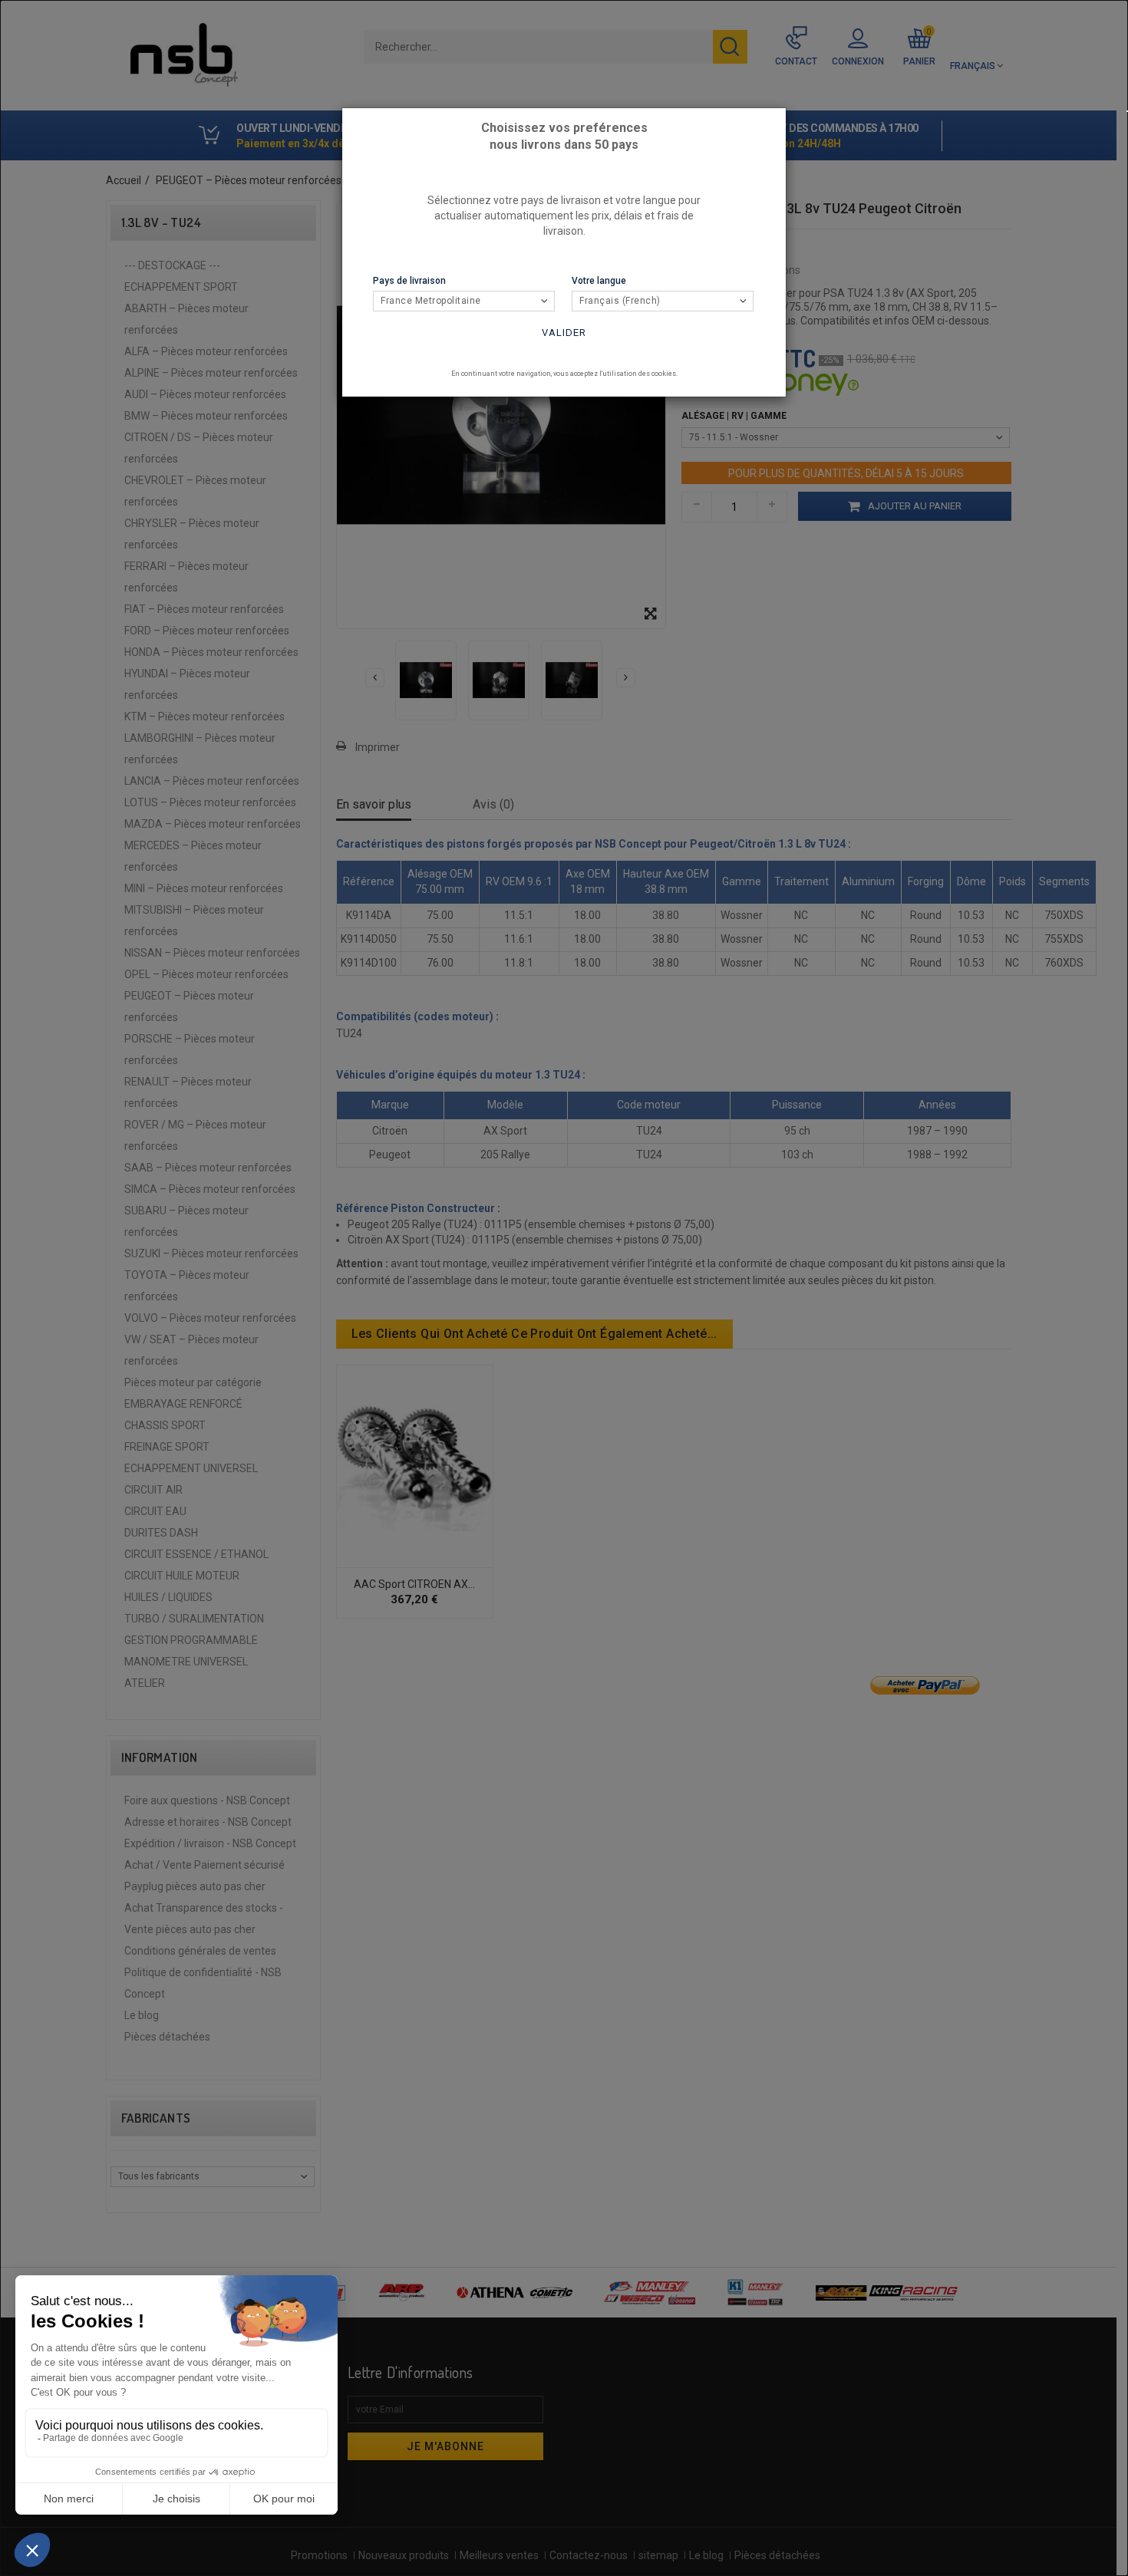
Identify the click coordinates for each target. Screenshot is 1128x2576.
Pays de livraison (409, 281)
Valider (564, 333)
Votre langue (599, 281)
